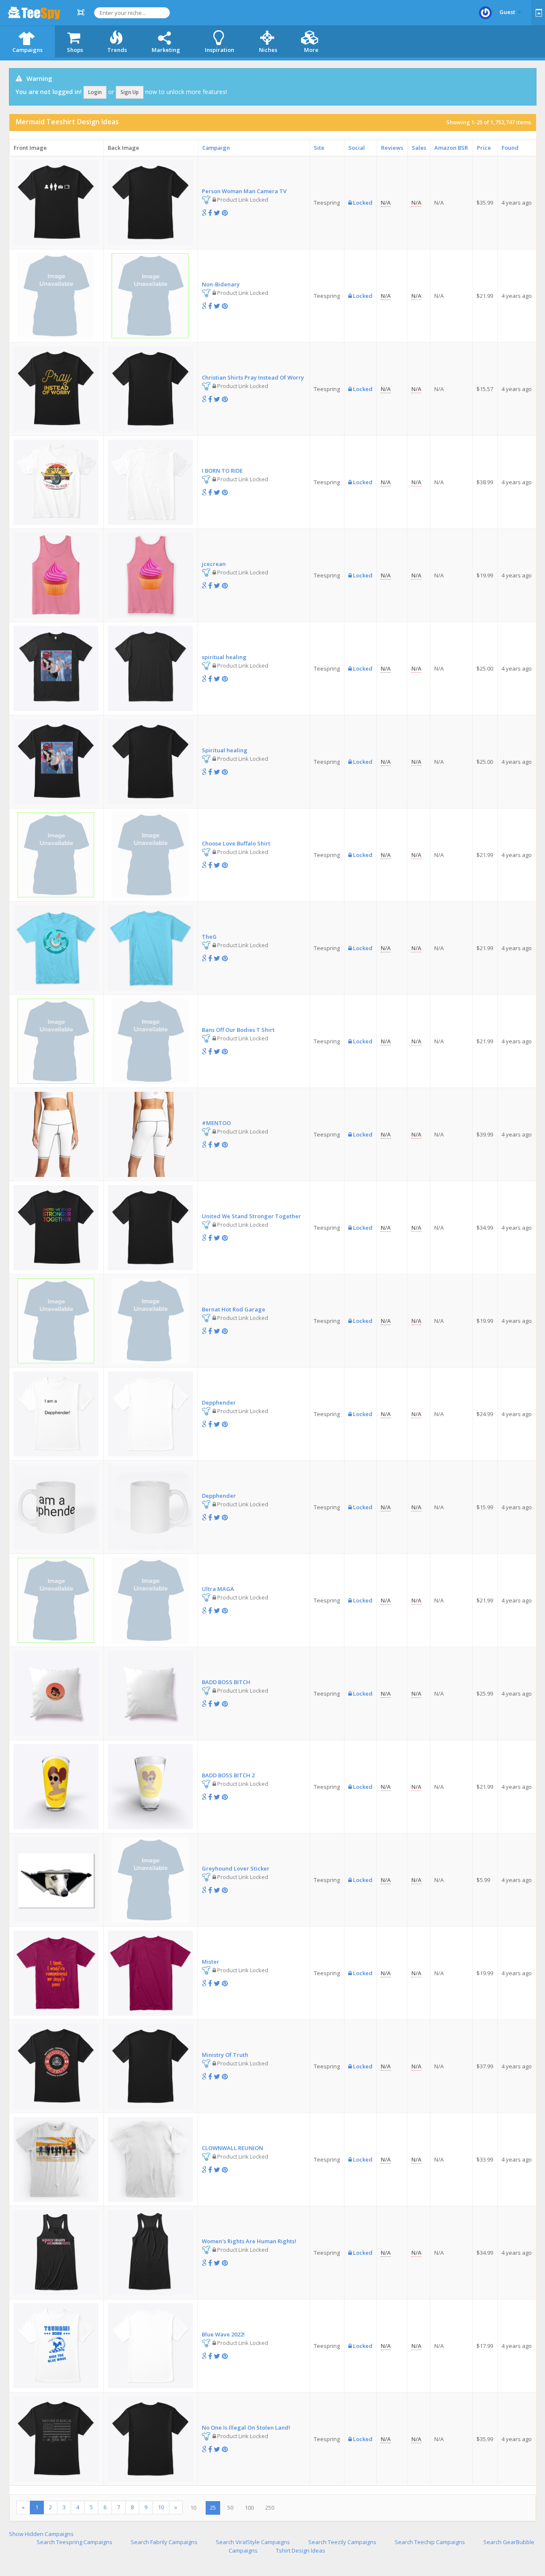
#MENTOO (216, 1123)
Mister (211, 1962)
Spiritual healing (225, 750)
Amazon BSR (451, 148)
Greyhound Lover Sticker (236, 1868)
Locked (362, 203)
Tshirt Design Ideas (301, 2550)
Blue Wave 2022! (223, 2334)
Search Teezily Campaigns (342, 2542)
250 (270, 2507)
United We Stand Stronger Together (251, 1216)
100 (249, 2507)
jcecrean (214, 564)
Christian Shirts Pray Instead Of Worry (253, 377)
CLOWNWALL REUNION (232, 2148)
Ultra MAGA (218, 1589)
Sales (419, 148)
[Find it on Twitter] (217, 213)
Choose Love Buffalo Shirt (236, 843)
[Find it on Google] (204, 213)
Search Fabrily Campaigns (164, 2542)
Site (319, 148)
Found (510, 148)
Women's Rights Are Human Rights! (249, 2241)
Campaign (216, 148)
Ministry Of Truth (225, 2055)
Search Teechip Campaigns (430, 2542)
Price (484, 148)
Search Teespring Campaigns (75, 2542)
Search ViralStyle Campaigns (253, 2542)
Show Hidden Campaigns (41, 2534)
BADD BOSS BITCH (226, 1682)
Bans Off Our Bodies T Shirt (238, 1030)
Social (357, 148)
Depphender (219, 1402)
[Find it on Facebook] (210, 213)
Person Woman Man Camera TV (244, 191)
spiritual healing (224, 657)
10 (161, 2507)
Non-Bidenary (221, 284)
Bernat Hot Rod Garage (234, 1309)
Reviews (392, 148)
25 (213, 2507)
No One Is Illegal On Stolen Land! (246, 2427)
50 (230, 2507)
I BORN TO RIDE (222, 471)
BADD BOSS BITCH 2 (228, 1775)
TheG (209, 937)
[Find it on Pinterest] (225, 213)
